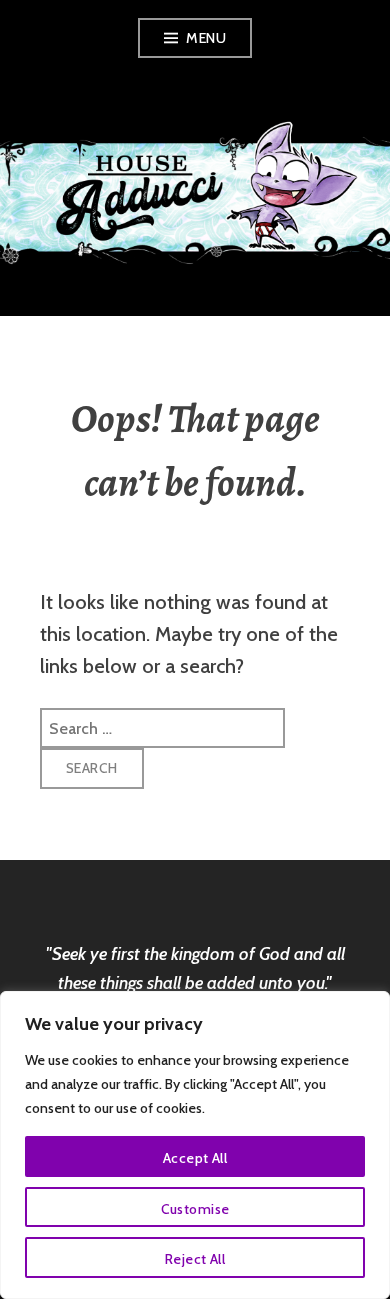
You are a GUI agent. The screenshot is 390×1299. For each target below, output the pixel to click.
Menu (206, 38)
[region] (195, 1145)
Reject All (195, 1259)
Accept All (195, 1158)
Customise (195, 1209)
